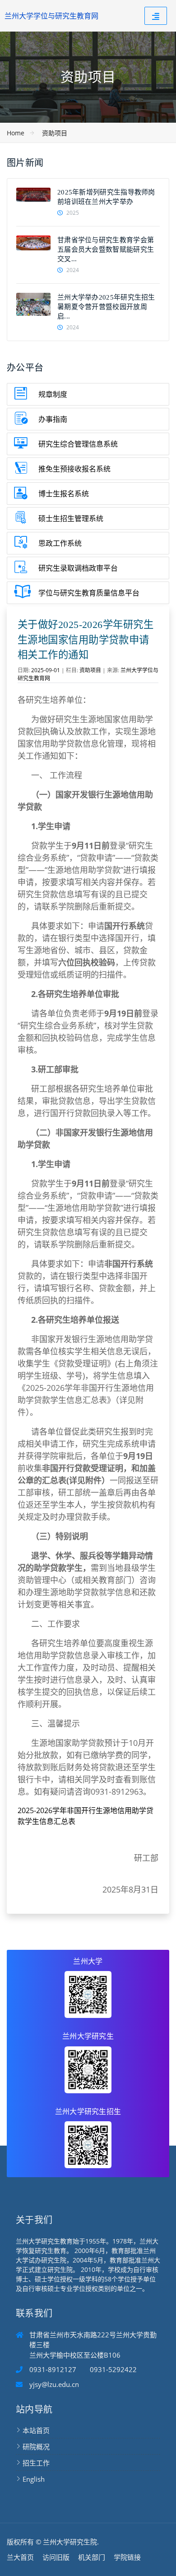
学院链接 (127, 2557)
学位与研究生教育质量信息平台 (89, 593)
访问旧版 (56, 2557)
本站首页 (36, 2430)
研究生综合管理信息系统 (78, 444)
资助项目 (55, 133)
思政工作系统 (60, 543)
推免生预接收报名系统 (74, 469)
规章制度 (53, 394)
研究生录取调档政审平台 (78, 568)
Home (16, 133)
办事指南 (53, 419)
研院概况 (36, 2447)
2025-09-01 (46, 670)
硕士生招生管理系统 (71, 518)
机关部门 (92, 2557)
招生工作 (36, 2463)
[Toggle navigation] (156, 16)
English (34, 2479)
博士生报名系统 (64, 494)
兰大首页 (20, 2557)
